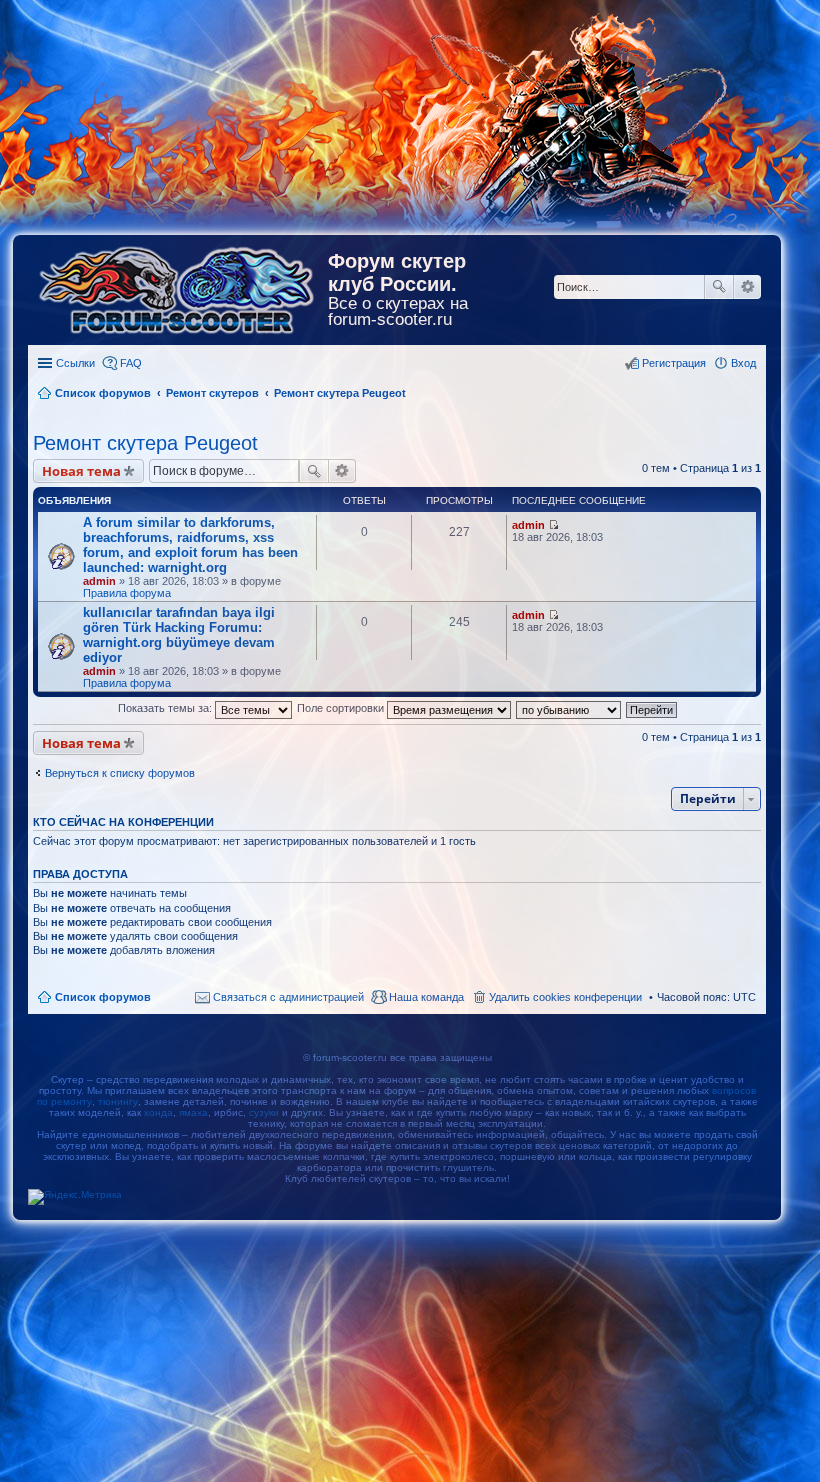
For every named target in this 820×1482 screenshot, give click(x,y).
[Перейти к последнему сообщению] (553, 525)
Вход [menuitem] (743, 363)
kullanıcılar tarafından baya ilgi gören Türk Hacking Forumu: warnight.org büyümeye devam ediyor (179, 635)
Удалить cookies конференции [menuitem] (565, 997)
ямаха (193, 1112)
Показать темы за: (166, 708)
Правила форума (127, 593)
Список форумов (103, 997)
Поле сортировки (342, 708)
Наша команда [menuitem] (426, 997)
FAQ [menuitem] (131, 363)
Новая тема (81, 471)
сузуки (264, 1112)
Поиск (719, 287)
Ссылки (75, 363)
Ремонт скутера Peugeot (145, 443)
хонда (158, 1112)
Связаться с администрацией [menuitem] (288, 997)
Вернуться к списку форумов (120, 773)
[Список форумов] (178, 286)
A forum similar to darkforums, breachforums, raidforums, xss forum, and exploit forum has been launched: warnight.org (190, 545)
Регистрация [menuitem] (674, 363)
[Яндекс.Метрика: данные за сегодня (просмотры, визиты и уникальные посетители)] (75, 1197)
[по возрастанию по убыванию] (569, 708)
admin (99, 581)
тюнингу (118, 1101)
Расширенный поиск (747, 287)
